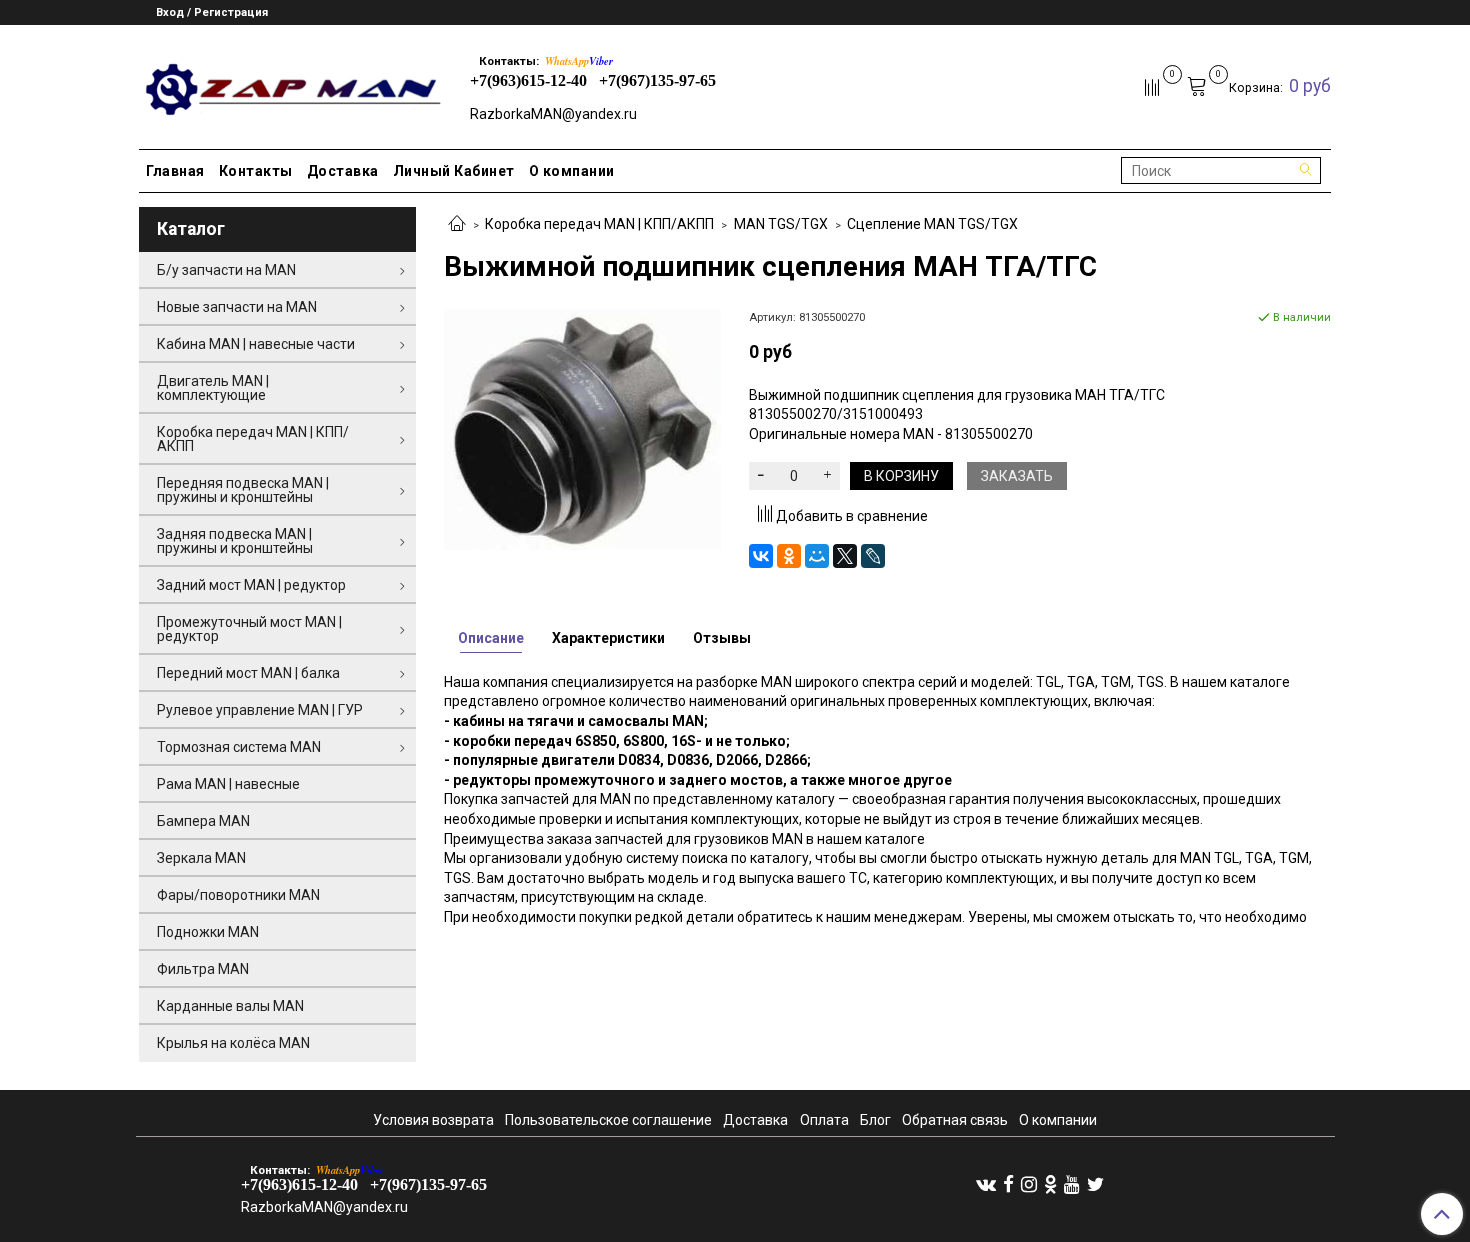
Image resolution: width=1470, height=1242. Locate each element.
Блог (875, 1120)
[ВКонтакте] (761, 556)
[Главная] (457, 225)
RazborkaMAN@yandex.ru (553, 114)
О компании (572, 171)
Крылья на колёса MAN (233, 1043)
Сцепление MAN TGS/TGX (932, 224)
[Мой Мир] (817, 556)
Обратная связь (955, 1120)
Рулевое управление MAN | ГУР (260, 710)
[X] (845, 556)
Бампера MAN (203, 821)
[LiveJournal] (873, 556)
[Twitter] (1095, 1184)
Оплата (824, 1120)
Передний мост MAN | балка (248, 673)
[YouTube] (1072, 1184)
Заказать (1017, 476)
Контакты (256, 171)
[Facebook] (1008, 1184)
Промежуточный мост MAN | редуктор (249, 629)
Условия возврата (433, 1120)
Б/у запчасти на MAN (226, 270)
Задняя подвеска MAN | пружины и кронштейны (235, 541)
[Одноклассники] (789, 556)
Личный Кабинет (454, 171)
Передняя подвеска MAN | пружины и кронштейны (243, 490)
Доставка (343, 171)
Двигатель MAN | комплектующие (213, 388)
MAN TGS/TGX (781, 224)
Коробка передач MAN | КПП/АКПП (599, 224)
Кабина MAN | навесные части (256, 344)
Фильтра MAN (203, 969)
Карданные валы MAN (230, 1006)
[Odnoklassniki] (1050, 1184)
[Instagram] (1029, 1184)
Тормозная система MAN (239, 747)
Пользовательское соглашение (608, 1120)
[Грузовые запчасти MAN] (290, 83)
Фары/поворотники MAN (238, 895)
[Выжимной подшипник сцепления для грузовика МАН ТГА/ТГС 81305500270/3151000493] (582, 428)
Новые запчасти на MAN (237, 307)
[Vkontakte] (986, 1184)
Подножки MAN (208, 932)
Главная (175, 171)
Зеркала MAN (201, 858)
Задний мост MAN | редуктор (251, 585)
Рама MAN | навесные (228, 784)
